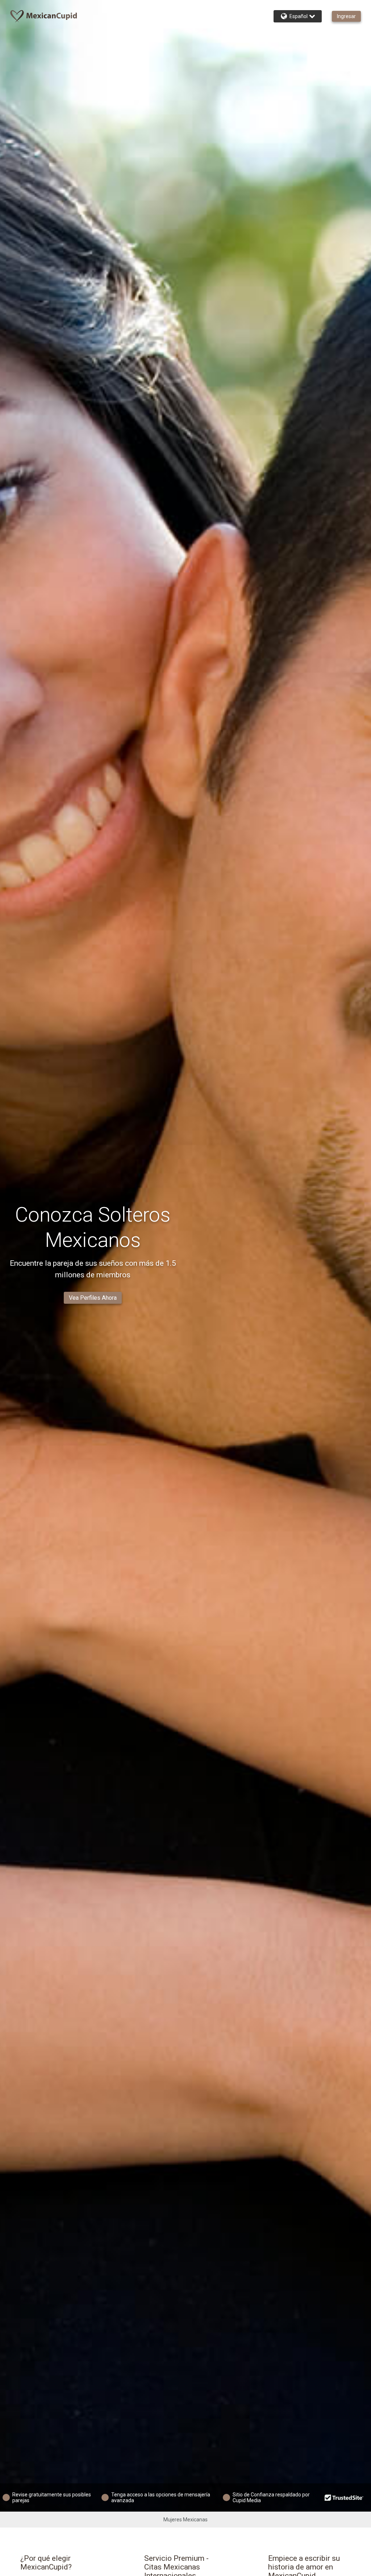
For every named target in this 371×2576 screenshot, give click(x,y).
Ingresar (346, 16)
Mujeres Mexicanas (185, 2520)
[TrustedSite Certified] (344, 2497)
